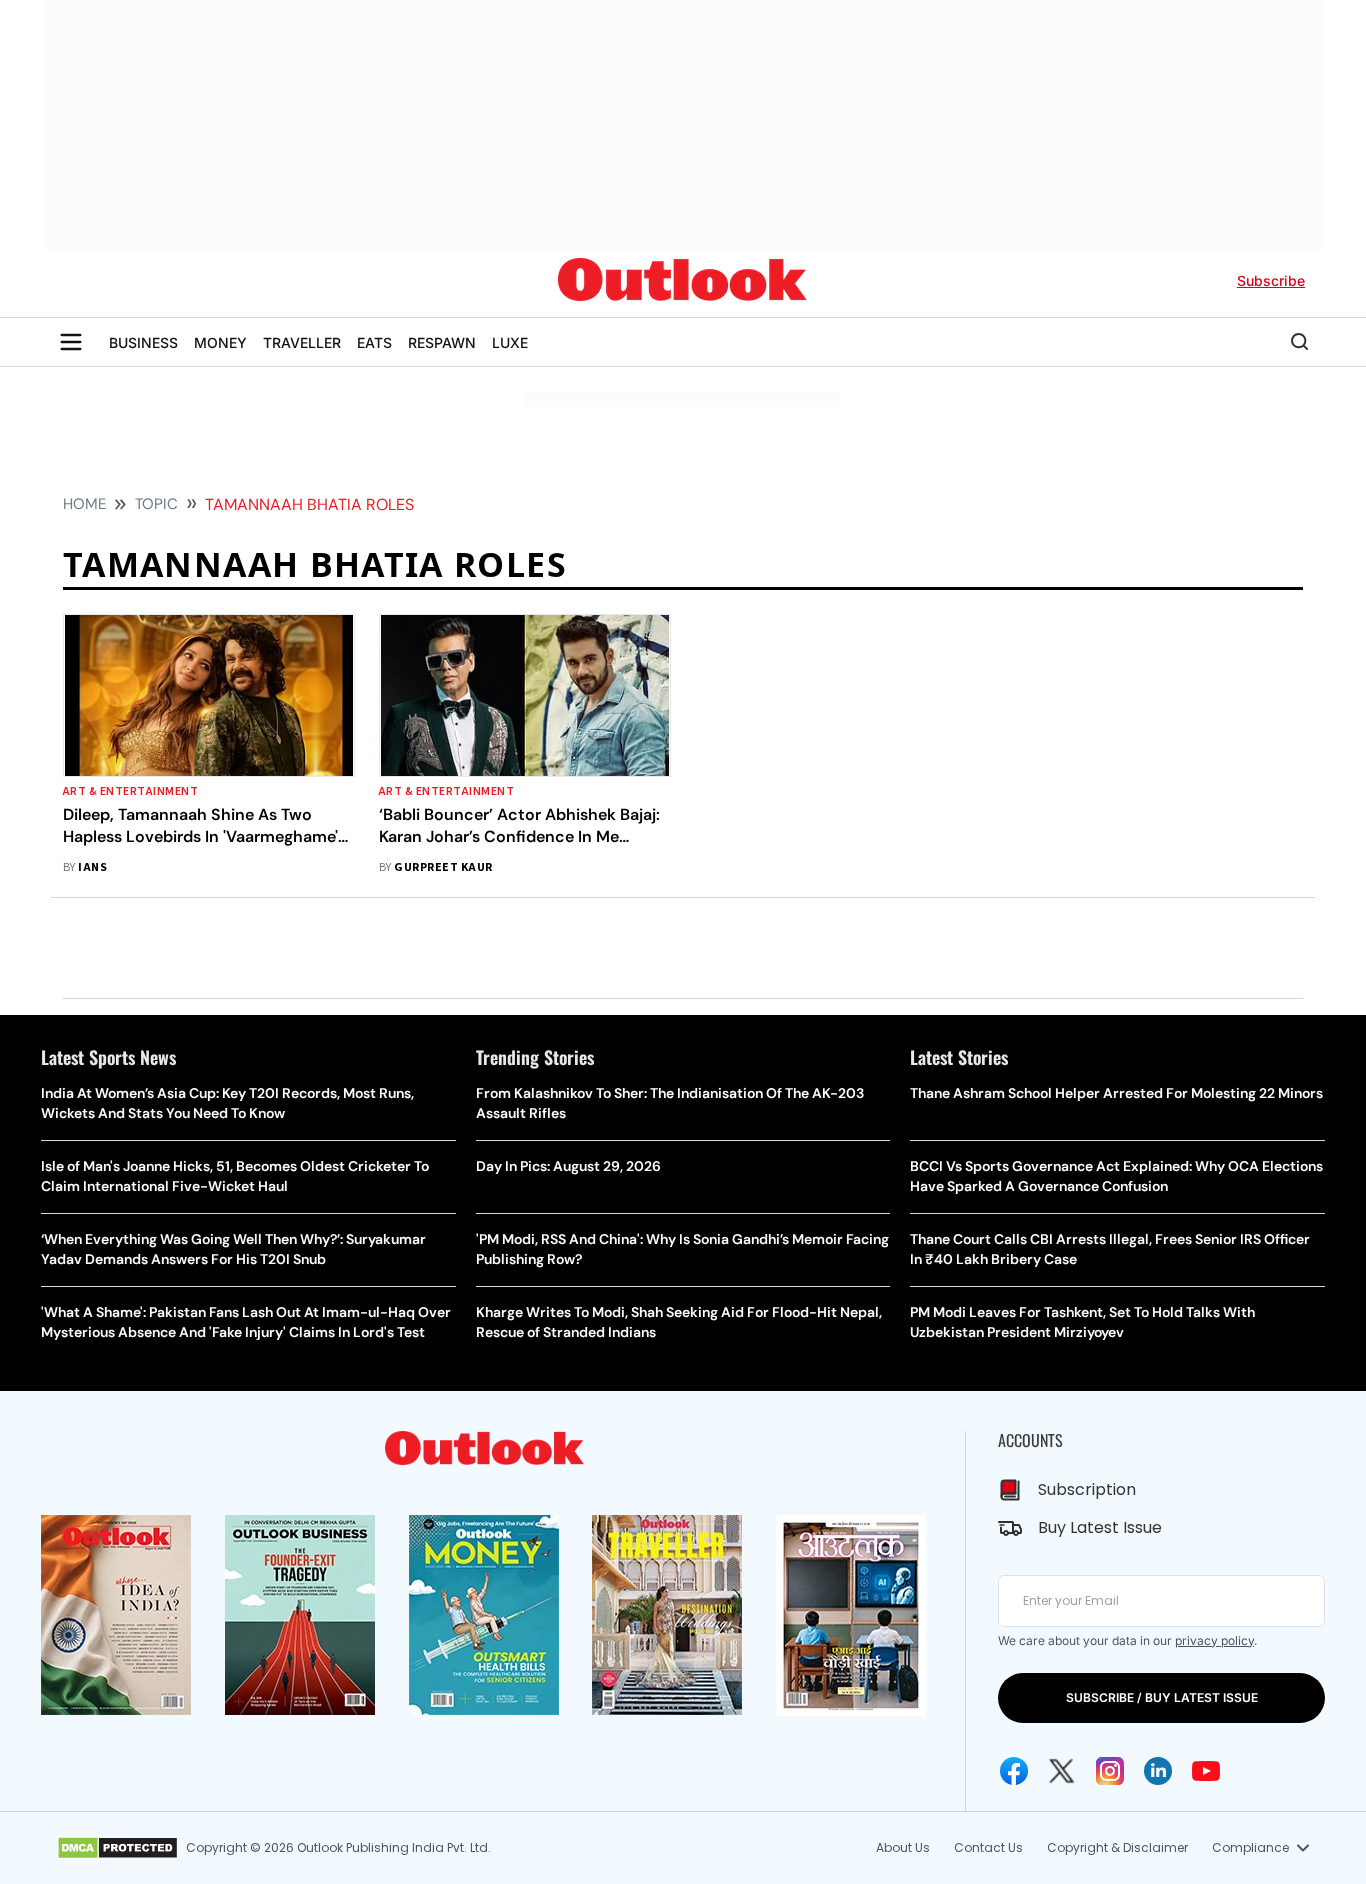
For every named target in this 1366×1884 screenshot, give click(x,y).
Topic (156, 504)
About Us (903, 1847)
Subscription (1087, 1489)
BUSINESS (143, 342)
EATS (374, 342)
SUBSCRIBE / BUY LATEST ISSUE (1162, 1697)
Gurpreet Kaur (443, 867)
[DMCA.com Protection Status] (117, 1848)
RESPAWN (442, 342)
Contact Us (988, 1847)
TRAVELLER (302, 342)
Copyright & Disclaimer (1117, 1847)
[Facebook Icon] (1014, 1771)
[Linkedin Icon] (1158, 1771)
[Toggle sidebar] (71, 342)
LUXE (510, 342)
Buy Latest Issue (1100, 1527)
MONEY (220, 342)
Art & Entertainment (130, 791)
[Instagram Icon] (1110, 1771)
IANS (92, 867)
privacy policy (1214, 1640)
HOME (84, 504)
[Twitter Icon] (1062, 1771)
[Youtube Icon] (1206, 1771)
